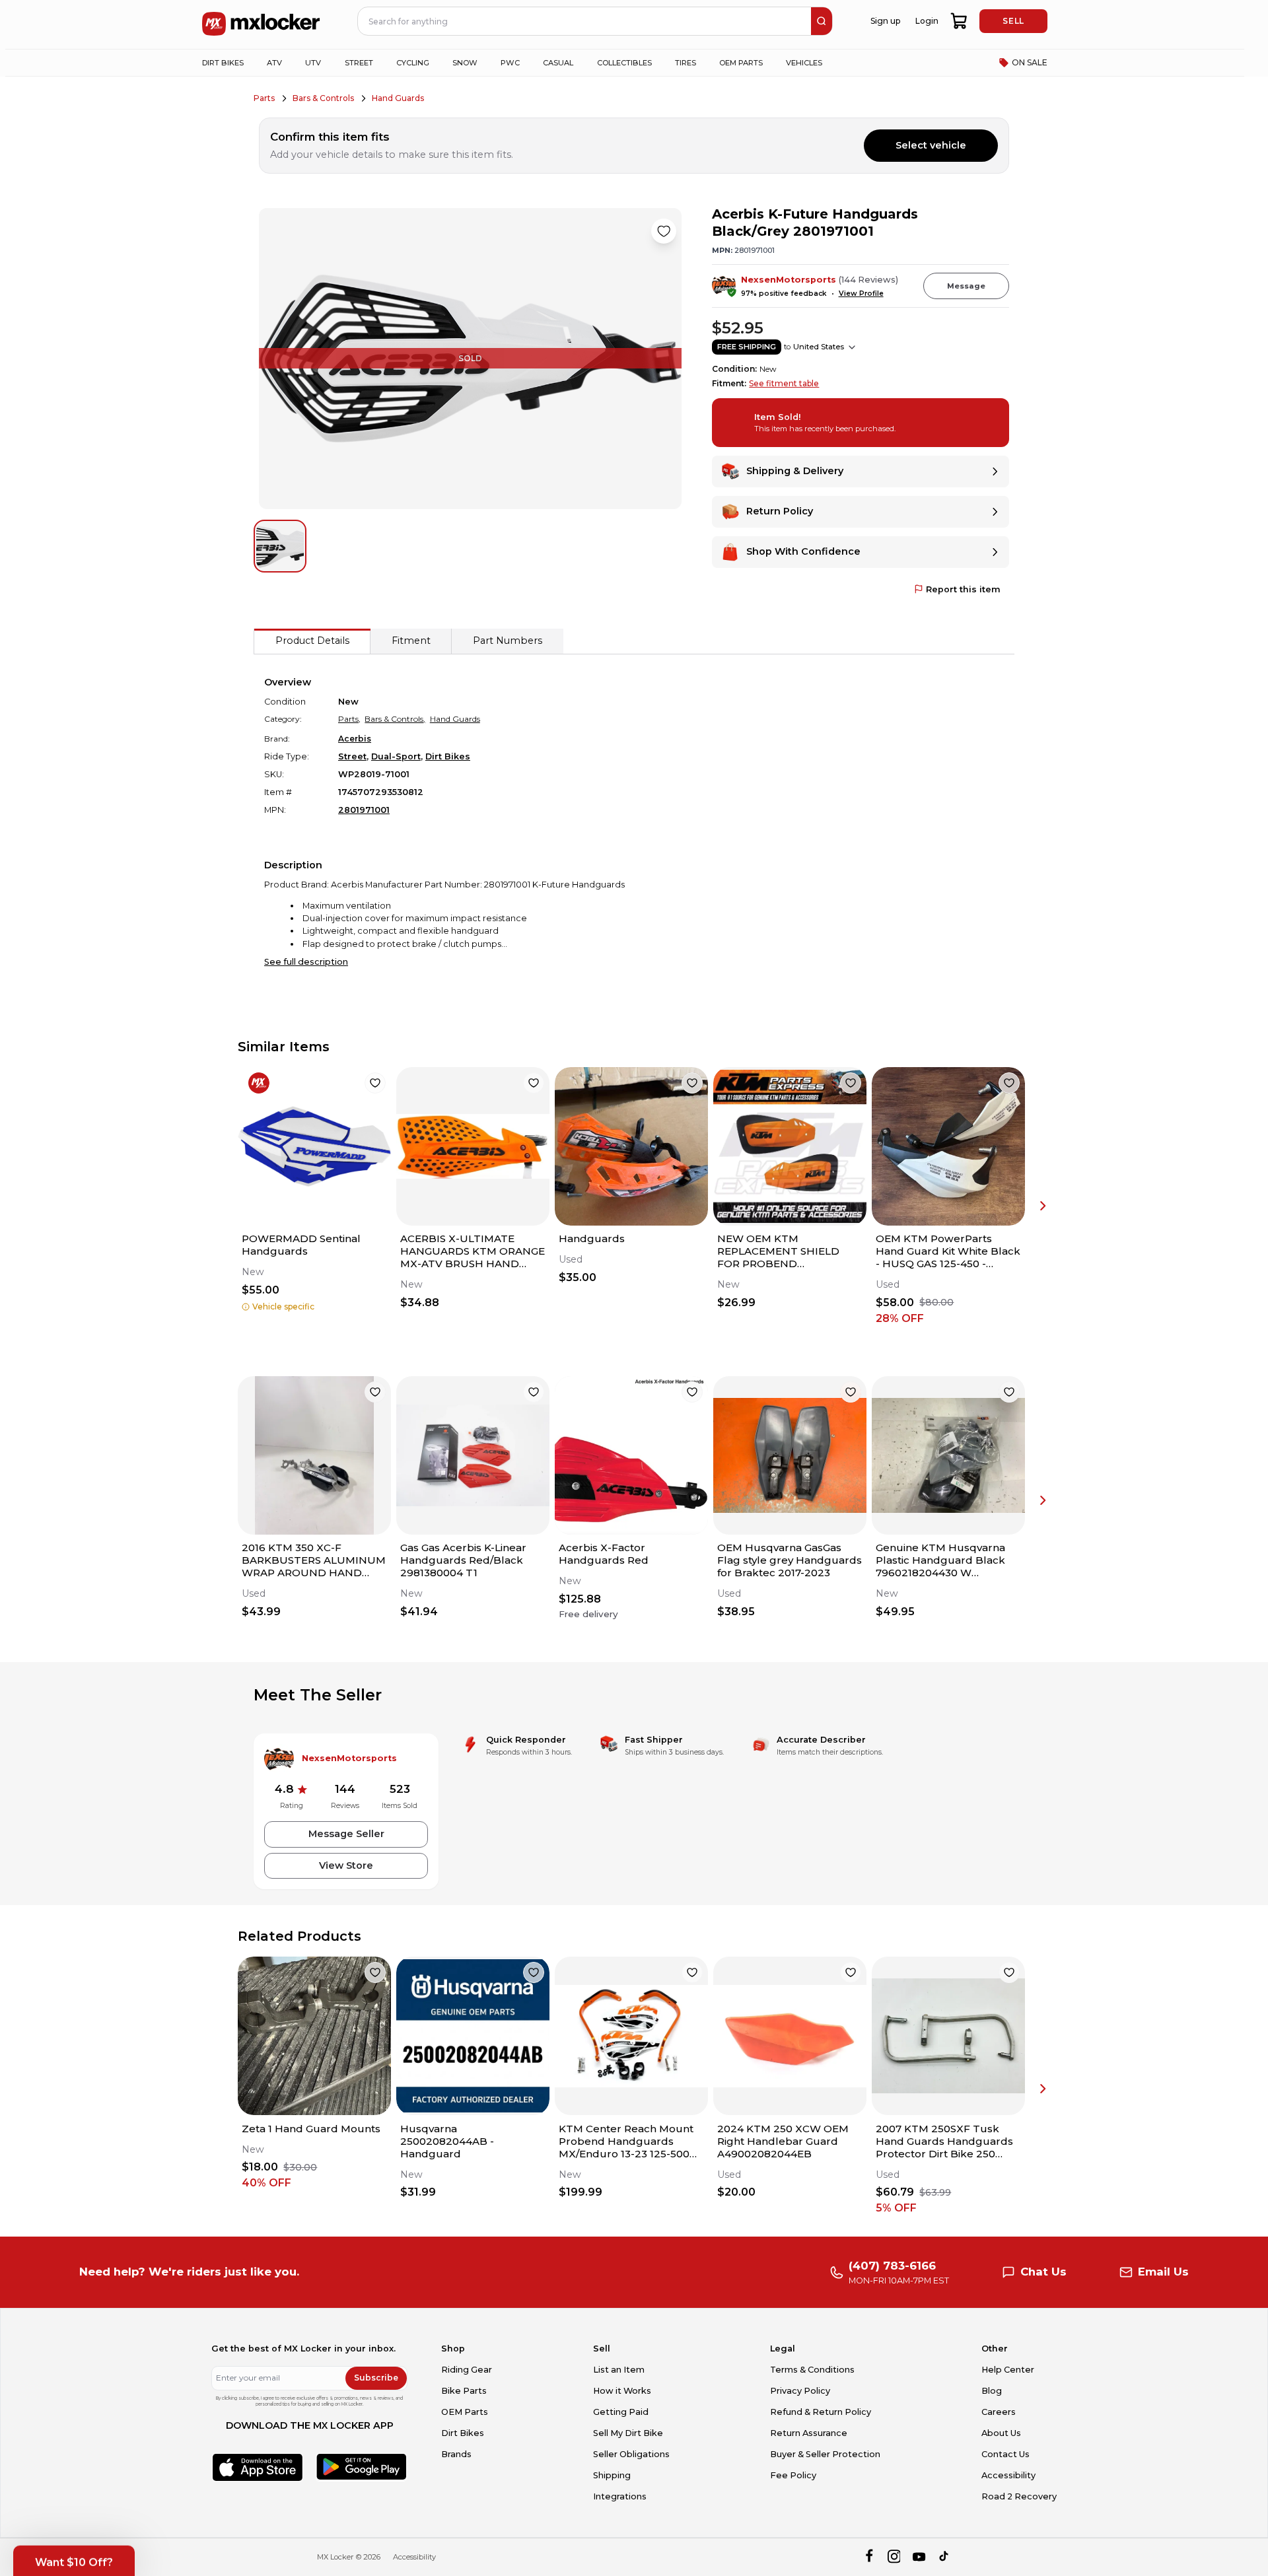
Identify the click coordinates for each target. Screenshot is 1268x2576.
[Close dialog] (841, 1167)
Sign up (559, 1360)
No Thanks (559, 1400)
